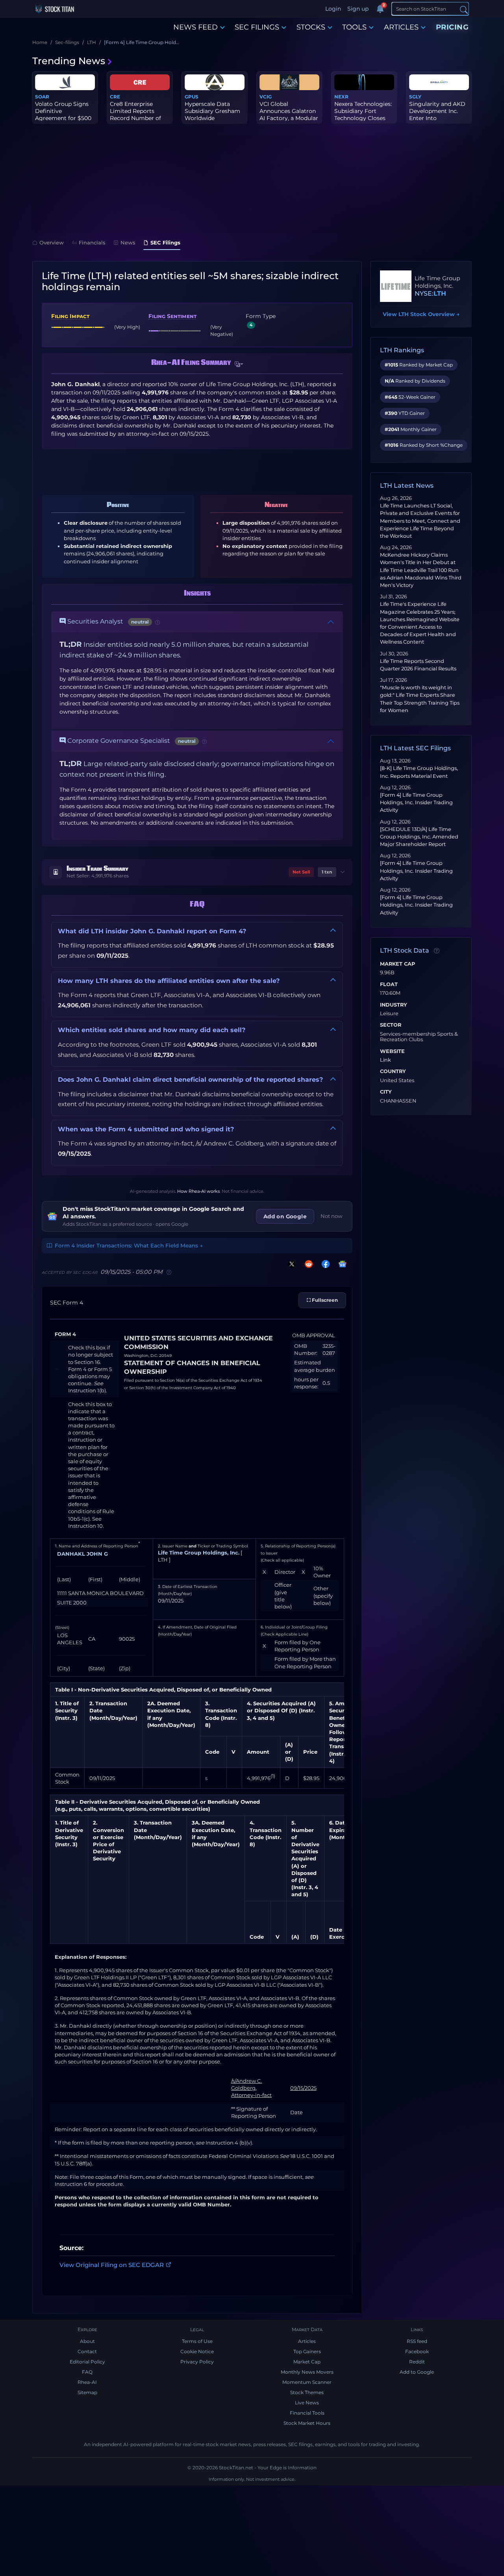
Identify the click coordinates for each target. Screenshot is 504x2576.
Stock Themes (307, 2392)
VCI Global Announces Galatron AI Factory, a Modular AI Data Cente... (289, 115)
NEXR (341, 97)
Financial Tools (307, 2413)
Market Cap (397, 964)
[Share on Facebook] (324, 1264)
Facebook (417, 2351)
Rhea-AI (87, 2382)
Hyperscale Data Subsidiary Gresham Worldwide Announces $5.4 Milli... (212, 118)
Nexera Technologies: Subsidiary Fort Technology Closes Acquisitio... (363, 115)
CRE (115, 97)
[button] (239, 365)
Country (393, 1071)
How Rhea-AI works (198, 1191)
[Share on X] (290, 1264)
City (386, 1092)
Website (392, 1051)
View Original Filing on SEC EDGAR (112, 2265)
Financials (92, 242)
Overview (52, 242)
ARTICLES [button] (401, 27)
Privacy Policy (197, 2362)
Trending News (69, 61)
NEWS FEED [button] (195, 27)
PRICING (452, 27)
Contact (87, 2351)
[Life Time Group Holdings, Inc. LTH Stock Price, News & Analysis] (396, 286)
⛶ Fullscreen (322, 1300)
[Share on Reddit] (307, 1264)
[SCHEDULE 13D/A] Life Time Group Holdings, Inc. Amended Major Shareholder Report (419, 837)
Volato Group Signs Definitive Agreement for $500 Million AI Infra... (63, 115)
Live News (307, 2403)
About (87, 2341)
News (128, 242)
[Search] (464, 9)
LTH (440, 293)
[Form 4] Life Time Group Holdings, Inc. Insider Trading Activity (416, 802)
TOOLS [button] (354, 27)
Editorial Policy (87, 2362)
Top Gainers (307, 2351)
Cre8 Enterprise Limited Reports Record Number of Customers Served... (137, 115)
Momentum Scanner (307, 2382)
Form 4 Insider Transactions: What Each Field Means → (129, 1245)
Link (385, 1060)
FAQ (87, 2372)
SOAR (42, 97)
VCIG (266, 97)
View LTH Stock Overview (421, 314)
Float (389, 985)
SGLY (415, 97)
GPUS (192, 97)
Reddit (417, 2362)
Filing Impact (70, 316)
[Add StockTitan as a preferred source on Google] (341, 1264)
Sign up (358, 9)
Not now (332, 1216)
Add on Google (285, 1216)
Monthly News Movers (307, 2372)
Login (333, 9)
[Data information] (437, 951)
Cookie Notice (197, 2351)
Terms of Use (197, 2341)
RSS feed (417, 2341)
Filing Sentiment (172, 316)
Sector (391, 1025)
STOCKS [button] (311, 27)
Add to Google (417, 2372)
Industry (394, 1005)
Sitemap (87, 2392)
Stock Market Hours (307, 2423)
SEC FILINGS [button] (257, 27)
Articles (307, 2341)
